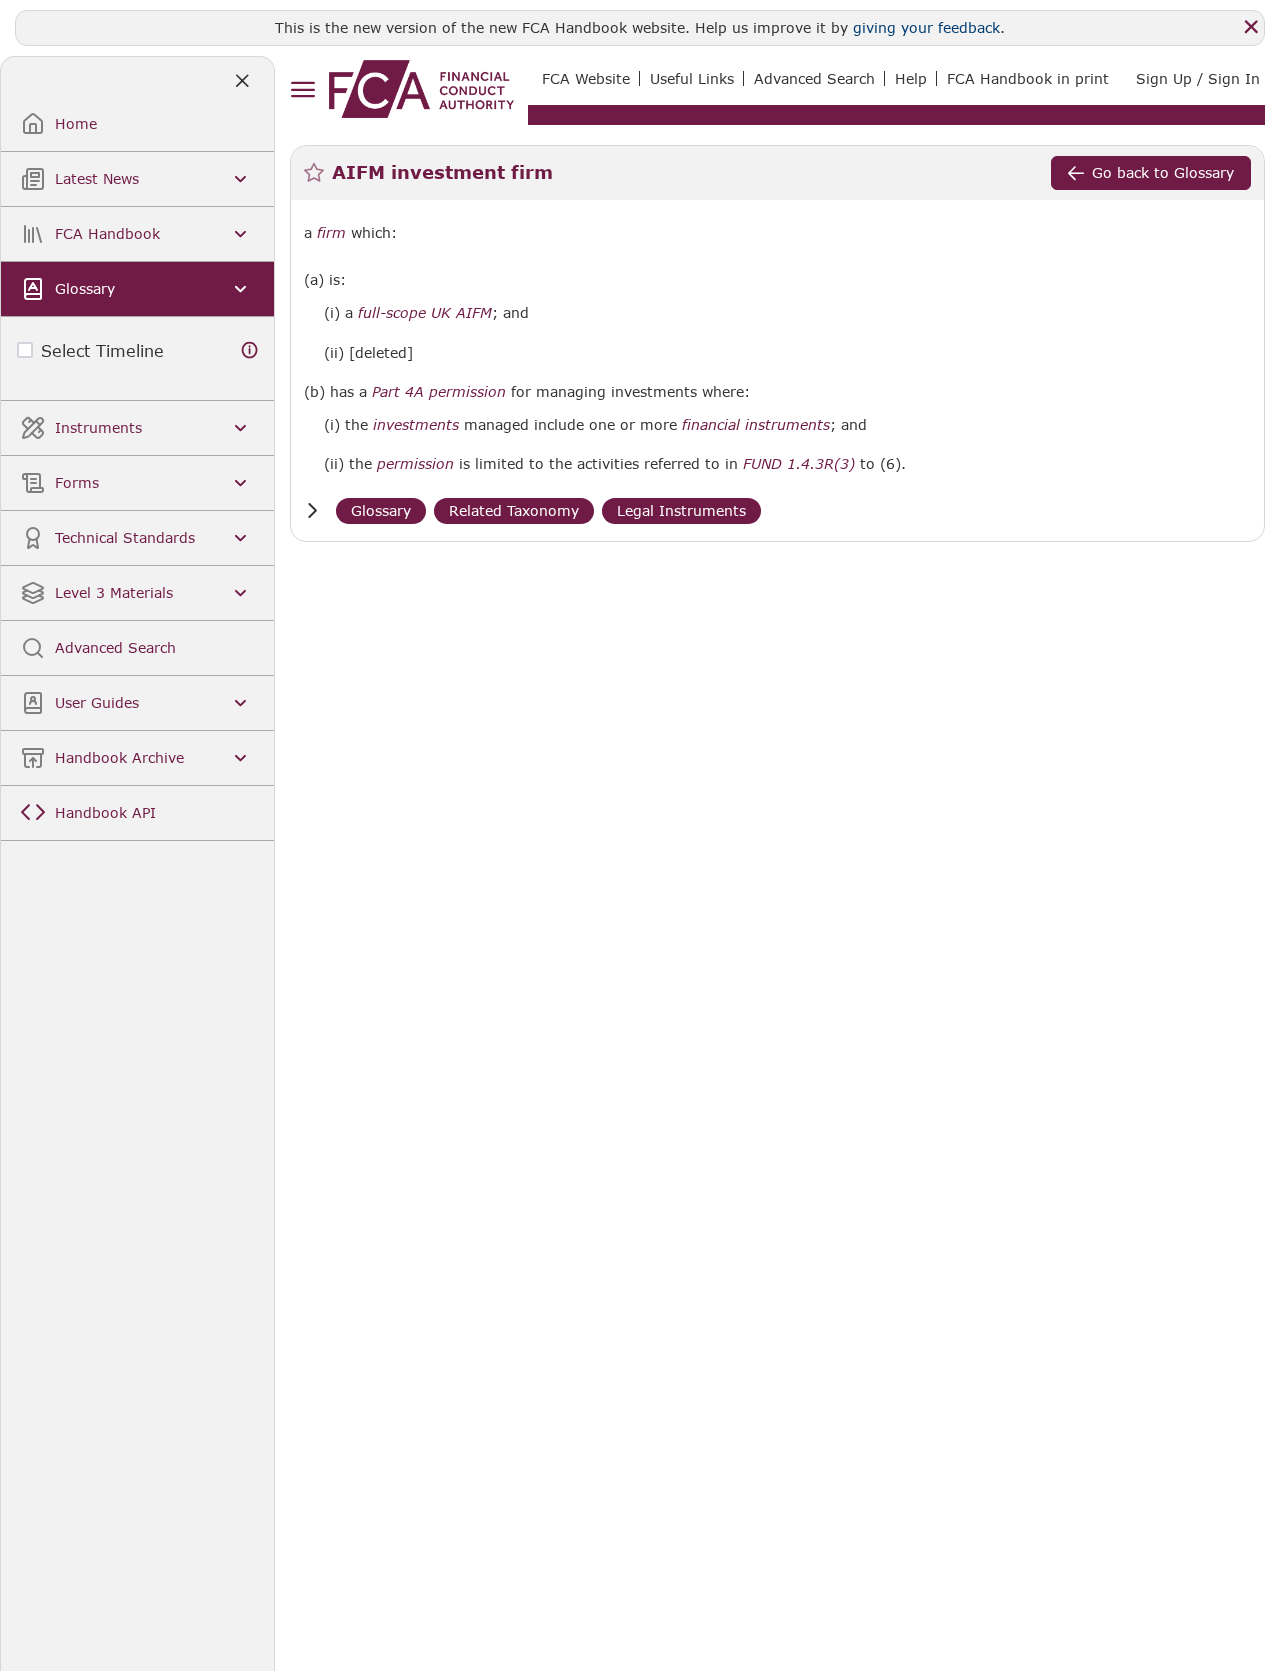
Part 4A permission (439, 392)
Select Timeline (102, 350)
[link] (421, 89)
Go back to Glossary (1163, 172)
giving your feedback (926, 27)
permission (415, 464)
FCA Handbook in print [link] (1028, 78)
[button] (312, 510)
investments (416, 425)
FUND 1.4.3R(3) (799, 463)
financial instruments (756, 425)
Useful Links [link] (692, 78)
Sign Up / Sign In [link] (1198, 78)
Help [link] (911, 78)
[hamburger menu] (302, 90)
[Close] (1251, 27)
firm (331, 233)
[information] (250, 350)
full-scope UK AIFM (425, 313)
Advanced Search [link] (814, 78)
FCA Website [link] (586, 78)
